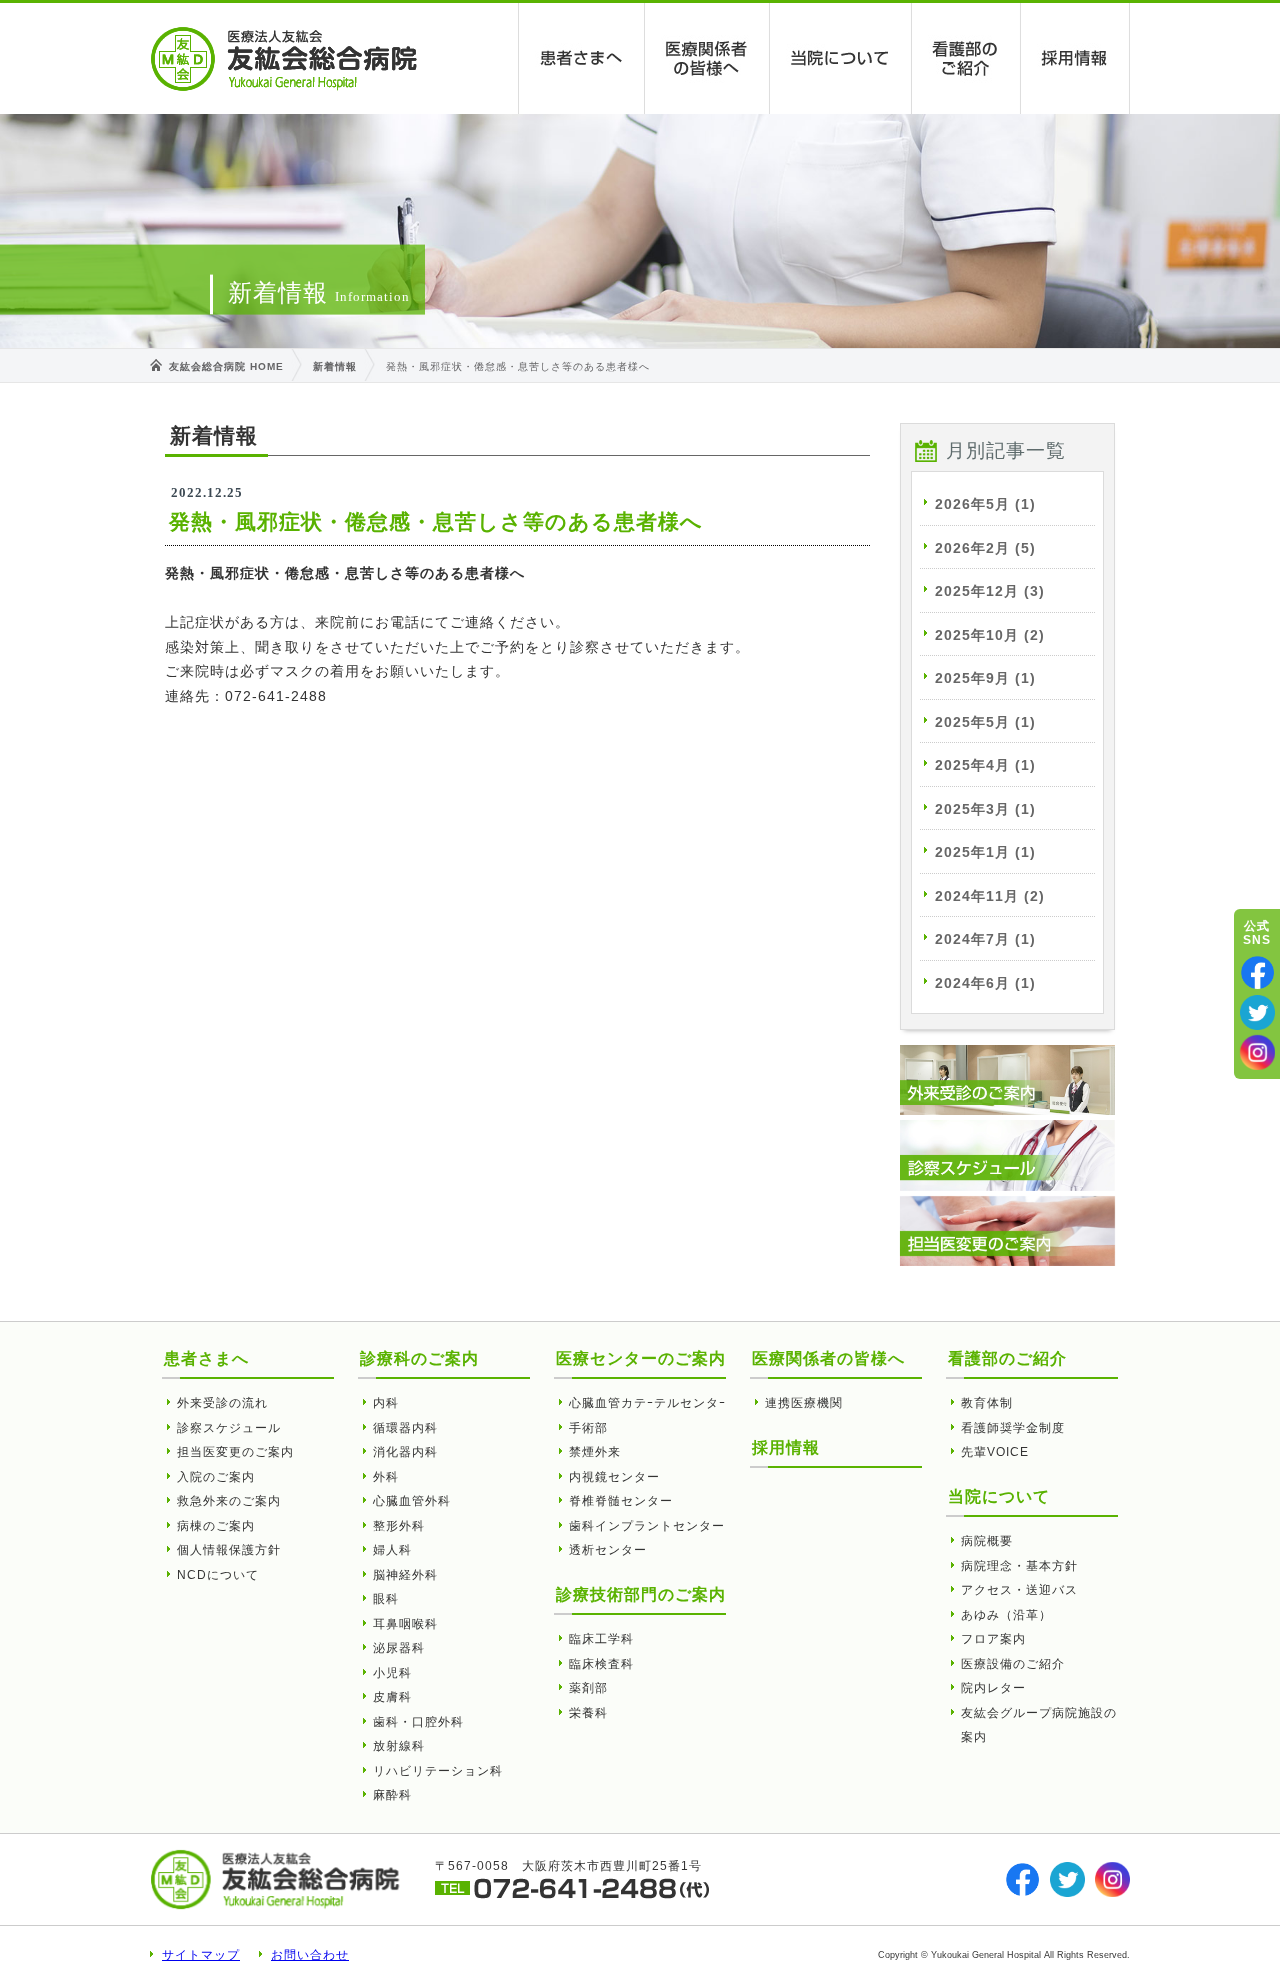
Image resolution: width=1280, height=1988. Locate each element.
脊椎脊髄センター (621, 1501)
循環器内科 (405, 1428)
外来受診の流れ (222, 1403)
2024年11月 (990, 896)
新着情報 (335, 366)
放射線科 (399, 1746)
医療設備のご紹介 (1013, 1664)
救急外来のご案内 (229, 1501)
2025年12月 (990, 591)
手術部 (588, 1428)
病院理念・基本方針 (1019, 1566)
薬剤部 (588, 1688)
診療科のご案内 (419, 1358)
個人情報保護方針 (229, 1550)
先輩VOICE (995, 1452)
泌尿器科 (399, 1648)
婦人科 (392, 1550)
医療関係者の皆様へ (707, 58)
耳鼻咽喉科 (405, 1624)
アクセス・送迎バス (1019, 1590)
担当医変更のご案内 (235, 1452)
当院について (841, 58)
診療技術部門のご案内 (641, 1594)
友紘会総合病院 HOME (226, 366)
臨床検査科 (601, 1664)
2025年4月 (985, 765)
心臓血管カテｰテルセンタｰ (647, 1403)
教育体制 (987, 1403)
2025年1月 (985, 852)
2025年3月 (985, 809)
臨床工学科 (601, 1639)
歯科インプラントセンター (647, 1526)
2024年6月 (985, 983)
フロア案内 (993, 1639)
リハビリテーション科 (438, 1771)
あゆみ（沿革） (1006, 1615)
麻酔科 (392, 1795)
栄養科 (588, 1713)
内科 (386, 1403)
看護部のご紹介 (966, 58)
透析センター (608, 1550)
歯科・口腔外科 (418, 1722)
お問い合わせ (310, 1955)
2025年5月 (985, 722)
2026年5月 (985, 504)
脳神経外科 (405, 1575)
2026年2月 (985, 548)
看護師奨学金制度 (1013, 1428)
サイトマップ (201, 1955)
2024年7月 (985, 939)
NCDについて (218, 1575)
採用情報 (1075, 58)
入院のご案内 (216, 1477)
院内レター (993, 1688)
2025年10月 (990, 635)
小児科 (392, 1673)
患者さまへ (582, 58)
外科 (386, 1477)
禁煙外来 (595, 1452)
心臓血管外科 (412, 1501)
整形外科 (399, 1526)
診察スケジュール (229, 1428)
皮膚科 (392, 1697)
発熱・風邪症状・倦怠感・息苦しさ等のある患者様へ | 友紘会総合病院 (284, 59)
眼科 (386, 1599)
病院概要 (987, 1541)
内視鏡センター (614, 1477)
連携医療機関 (804, 1403)
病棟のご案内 (216, 1526)
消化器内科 (405, 1452)
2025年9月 (985, 678)
